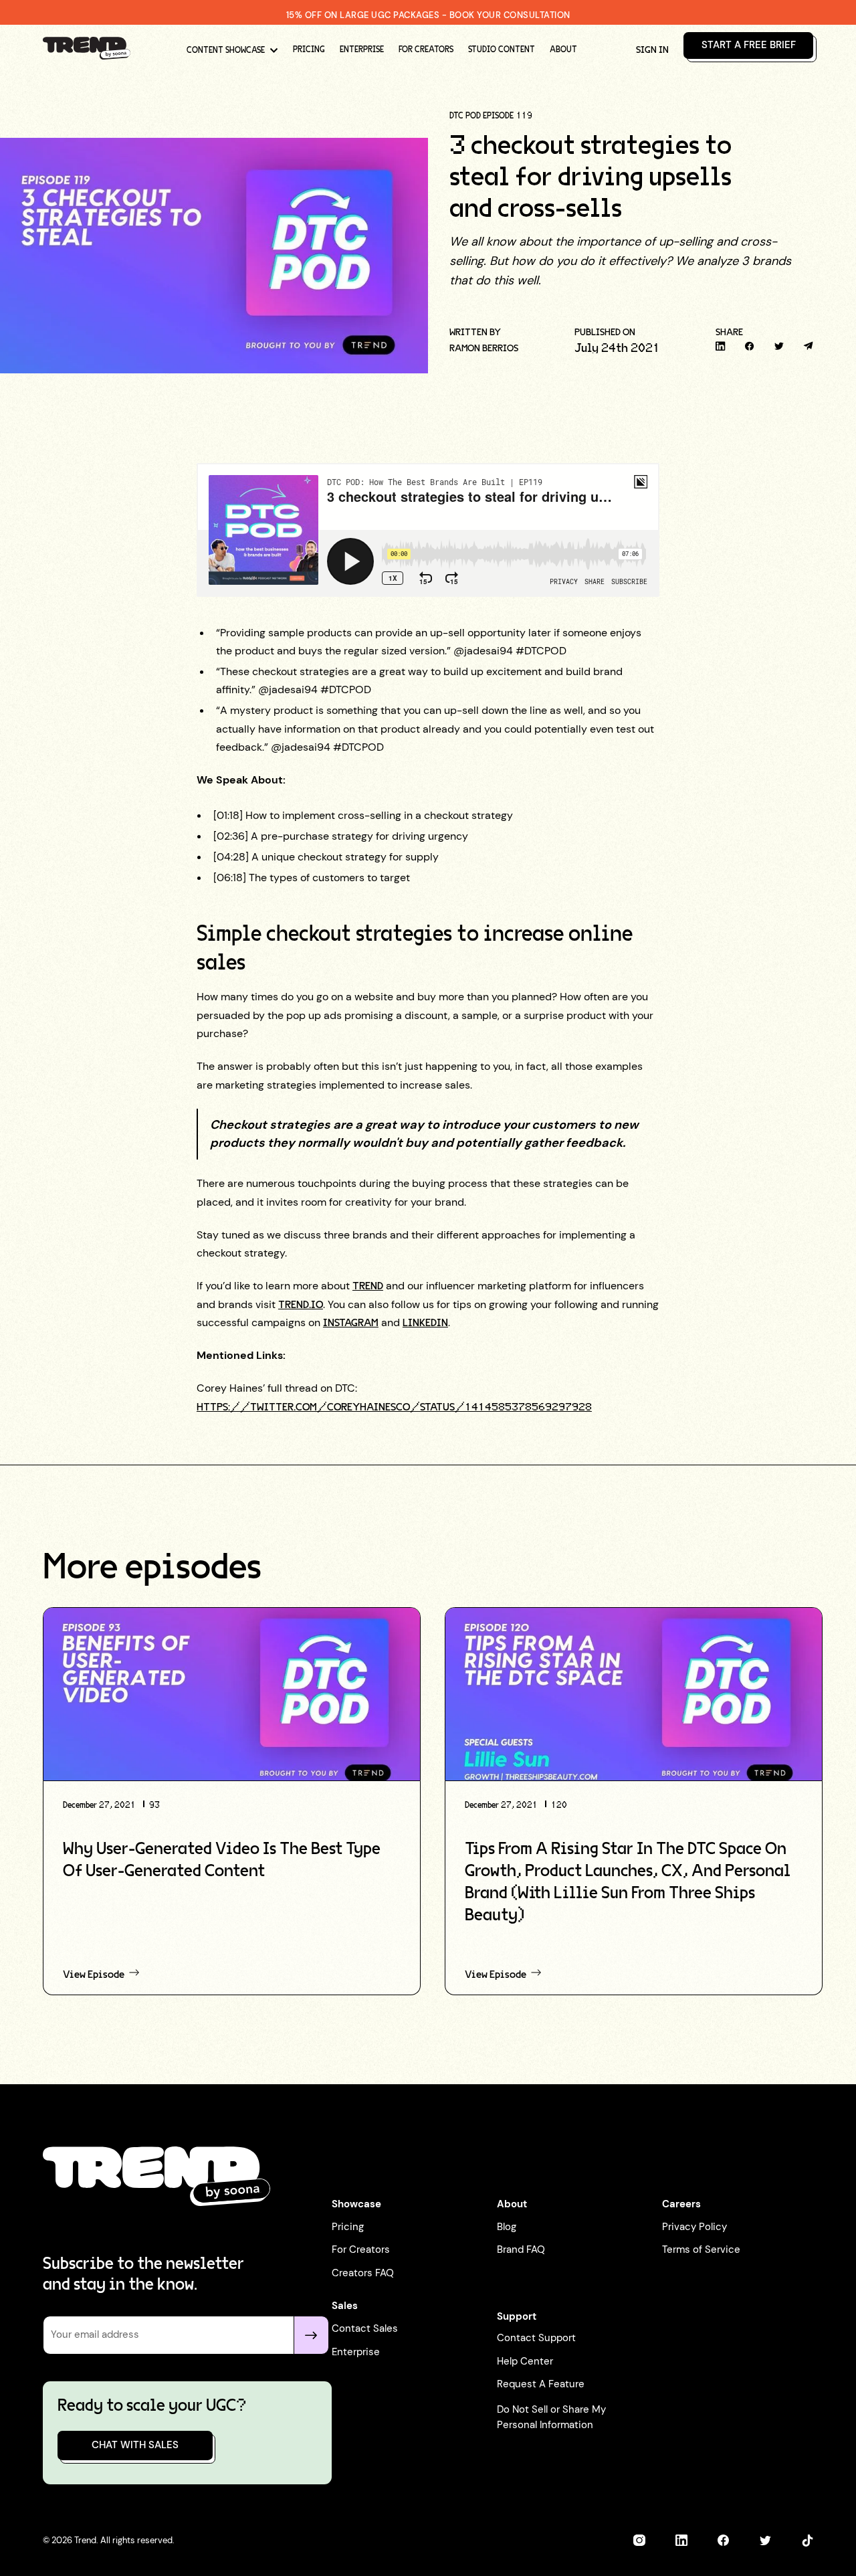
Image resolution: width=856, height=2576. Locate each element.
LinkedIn (425, 1323)
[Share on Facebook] (750, 346)
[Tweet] (779, 346)
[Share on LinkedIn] (721, 346)
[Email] (808, 346)
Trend (368, 1286)
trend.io (301, 1305)
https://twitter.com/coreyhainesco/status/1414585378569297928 (394, 1407)
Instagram (351, 1323)
